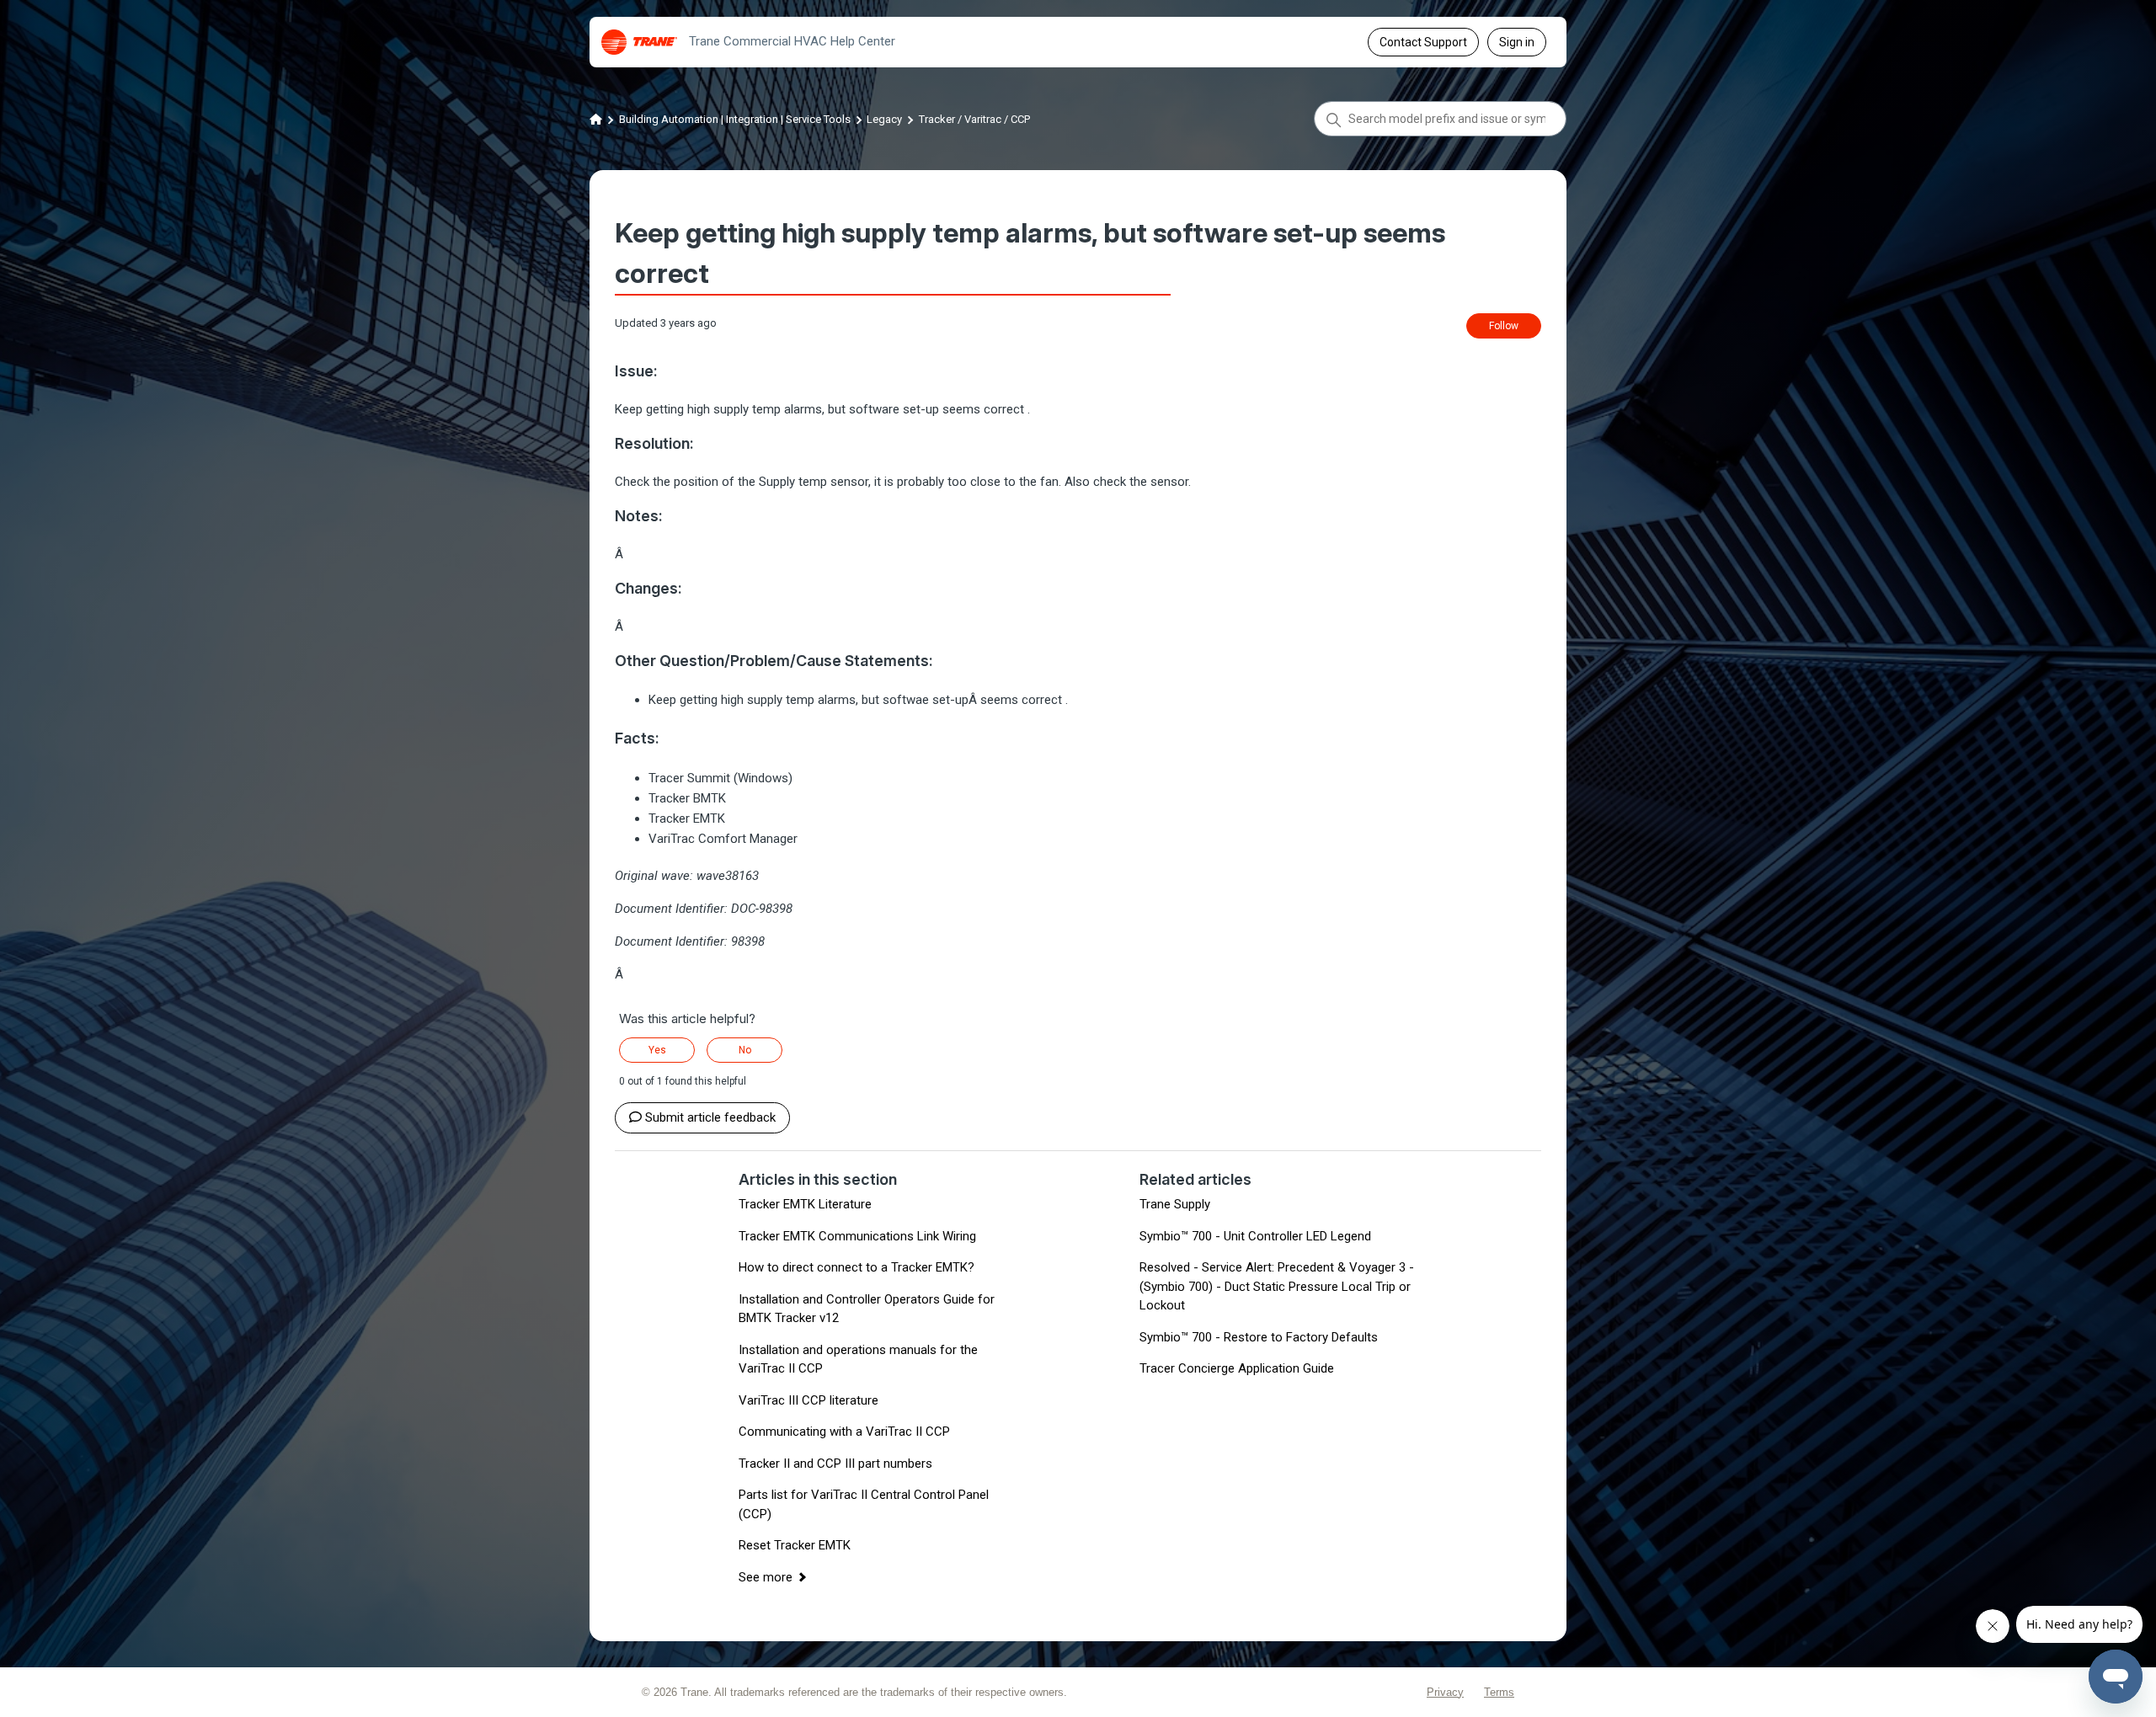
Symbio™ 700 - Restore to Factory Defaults (1259, 1337)
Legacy (884, 119)
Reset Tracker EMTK (795, 1545)
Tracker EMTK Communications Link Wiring (857, 1236)
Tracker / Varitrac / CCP (974, 119)
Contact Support (1423, 42)
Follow (1504, 326)
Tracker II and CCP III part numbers (835, 1464)
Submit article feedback (710, 1117)
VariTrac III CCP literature (808, 1400)
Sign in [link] (1517, 42)
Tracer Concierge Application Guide (1237, 1368)
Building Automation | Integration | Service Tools (735, 119)
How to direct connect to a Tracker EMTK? (857, 1267)
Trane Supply (1175, 1204)
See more (766, 1577)
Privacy (1445, 1692)
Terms (1499, 1692)
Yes (657, 1050)
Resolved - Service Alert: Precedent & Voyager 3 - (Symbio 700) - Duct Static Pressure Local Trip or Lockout (1277, 1286)
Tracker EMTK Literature (805, 1204)
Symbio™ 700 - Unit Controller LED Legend (1255, 1236)
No (745, 1050)
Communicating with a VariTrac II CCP (844, 1432)
